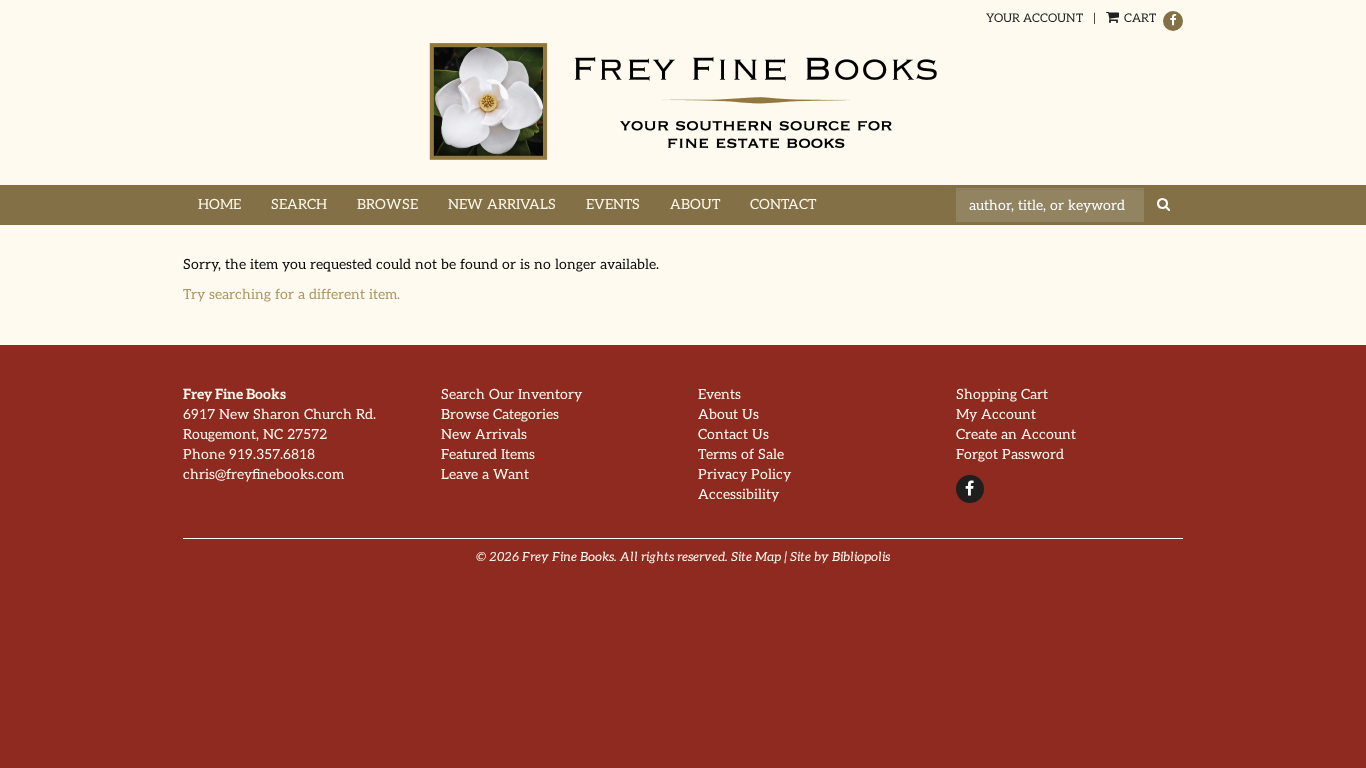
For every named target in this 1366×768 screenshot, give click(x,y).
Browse (387, 204)
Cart (1138, 18)
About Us (728, 414)
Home (219, 204)
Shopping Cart (1002, 394)
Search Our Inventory (511, 394)
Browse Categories (500, 414)
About (695, 204)
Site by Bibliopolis (840, 557)
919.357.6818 (272, 454)
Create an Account (1016, 434)
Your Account (1034, 18)
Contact (783, 204)
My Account (996, 414)
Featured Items (488, 454)
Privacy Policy (744, 474)
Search (299, 204)
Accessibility (738, 494)
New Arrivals (502, 204)
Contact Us (733, 434)
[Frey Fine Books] (683, 101)
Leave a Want (485, 474)
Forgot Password (1010, 454)
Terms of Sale (741, 454)
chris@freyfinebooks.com (263, 474)
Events (613, 204)
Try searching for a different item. (291, 294)
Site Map (756, 557)
